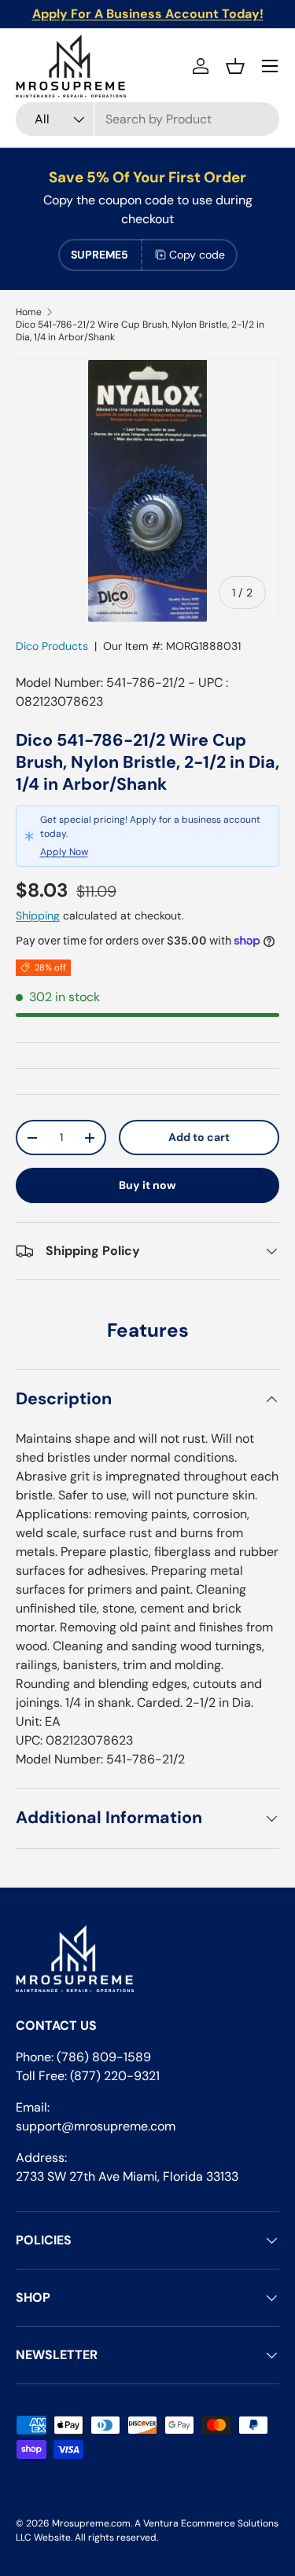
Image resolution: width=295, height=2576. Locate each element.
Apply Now (64, 852)
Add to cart (199, 1137)
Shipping (38, 916)
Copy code (197, 255)
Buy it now (147, 1185)
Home (29, 312)
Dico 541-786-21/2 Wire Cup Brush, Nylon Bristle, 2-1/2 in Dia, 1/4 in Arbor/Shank (140, 331)
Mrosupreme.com (91, 2523)
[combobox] (147, 119)
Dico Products (52, 646)
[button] (235, 66)
